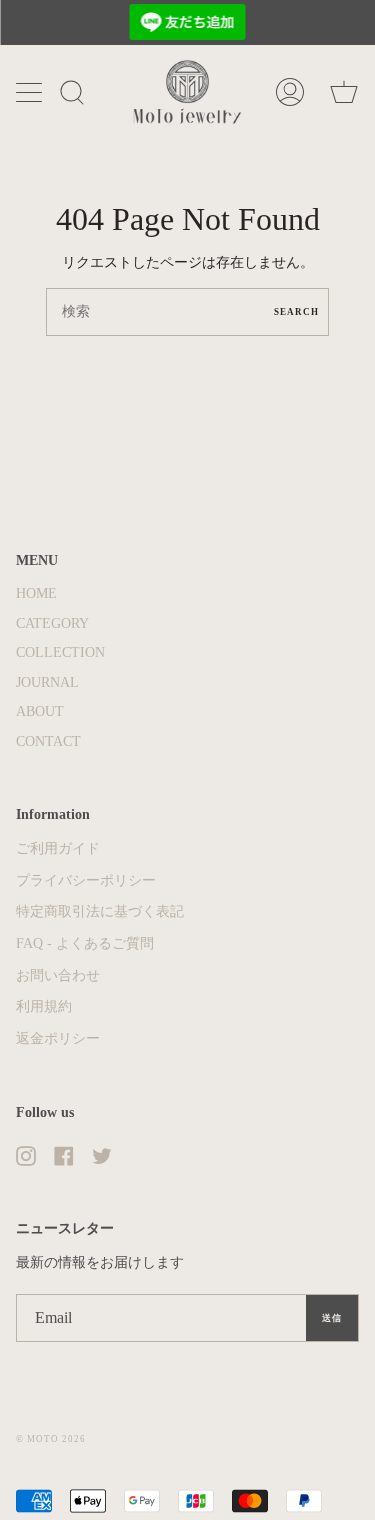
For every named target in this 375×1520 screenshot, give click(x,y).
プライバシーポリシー (86, 880)
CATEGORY (52, 623)
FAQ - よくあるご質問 (85, 943)
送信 (332, 1318)
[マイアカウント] (290, 92)
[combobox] (187, 312)
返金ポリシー (58, 1038)
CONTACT (48, 741)
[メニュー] (31, 92)
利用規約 (44, 1006)
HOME (36, 593)
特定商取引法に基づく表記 (100, 911)
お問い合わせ (58, 975)
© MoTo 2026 (51, 1439)
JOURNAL (47, 682)
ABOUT (40, 711)
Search (296, 312)
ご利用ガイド (58, 848)
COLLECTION (60, 652)
